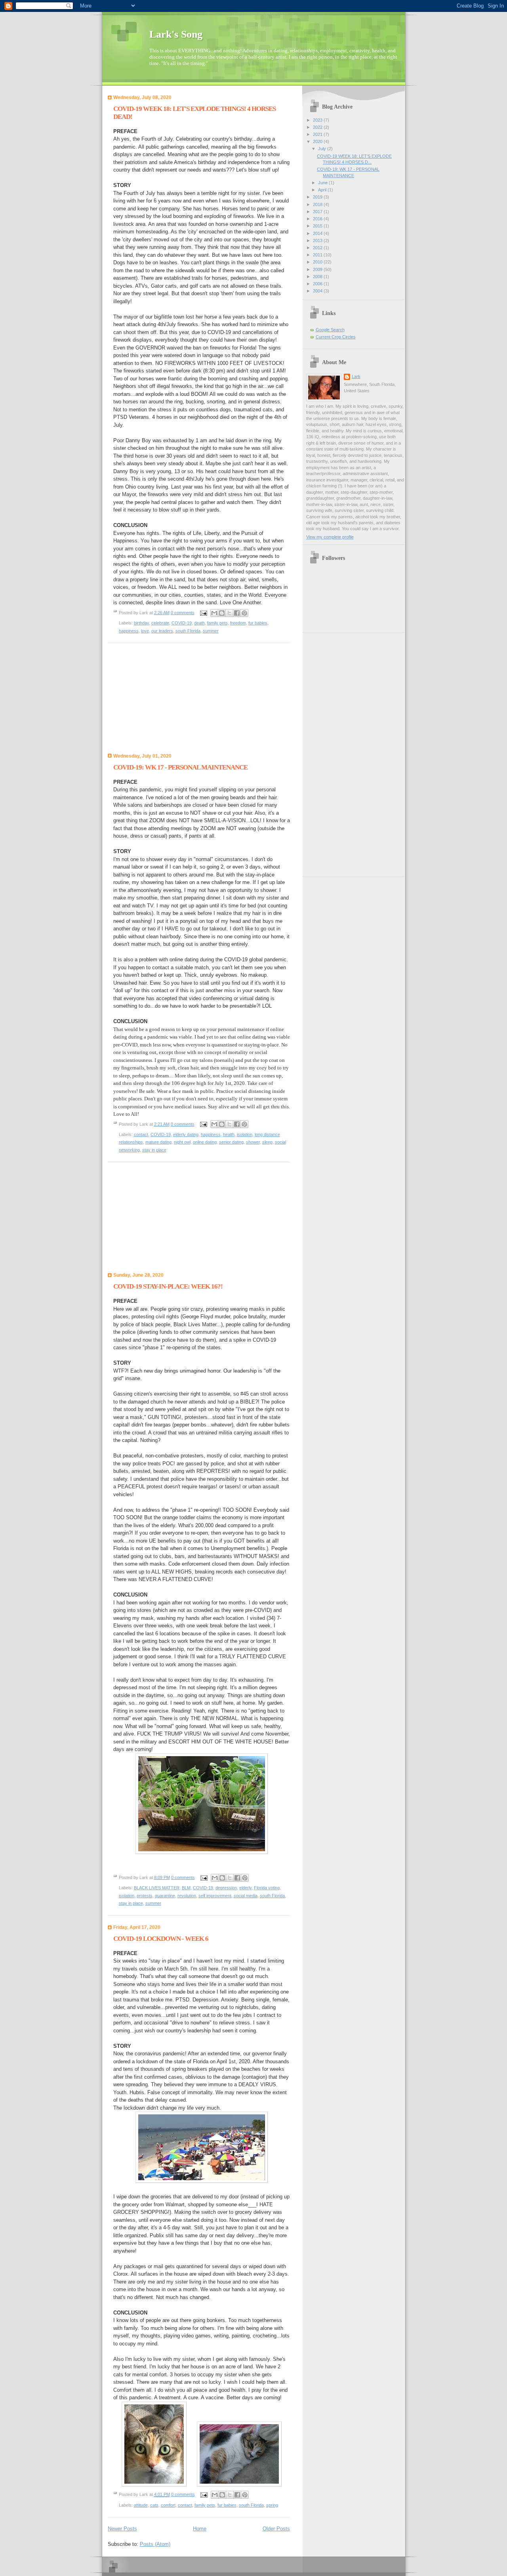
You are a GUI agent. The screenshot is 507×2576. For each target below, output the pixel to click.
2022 (318, 127)
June (323, 183)
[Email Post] (203, 613)
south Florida (188, 631)
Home (200, 2529)
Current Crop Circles (336, 337)
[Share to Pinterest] (244, 613)
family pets (217, 623)
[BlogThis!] (222, 613)
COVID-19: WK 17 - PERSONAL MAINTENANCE (180, 767)
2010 (318, 262)
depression (226, 1888)
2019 (318, 197)
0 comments (183, 613)
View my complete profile (330, 537)
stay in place (154, 1150)
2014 (318, 233)
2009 (318, 269)
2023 (318, 120)
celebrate (160, 623)
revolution (187, 1896)
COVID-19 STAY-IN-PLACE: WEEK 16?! (168, 1286)
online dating (205, 1142)
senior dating (231, 1142)
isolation (245, 1134)
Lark (356, 376)
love (145, 631)
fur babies (258, 623)
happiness (129, 631)
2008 (318, 277)
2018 (318, 204)
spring (272, 2505)
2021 (318, 134)
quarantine (165, 1896)
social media (246, 1896)
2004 (318, 291)
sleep (267, 1142)
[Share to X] (229, 613)
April (323, 190)
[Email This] (214, 613)
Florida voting (267, 1888)
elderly (245, 1888)
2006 (318, 284)
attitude (141, 2505)
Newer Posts (122, 2529)
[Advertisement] (167, 700)
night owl (182, 1142)
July (323, 149)
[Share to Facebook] (237, 613)
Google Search (330, 330)
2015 (318, 226)
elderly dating (186, 1134)
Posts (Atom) (155, 2544)
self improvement (215, 1896)
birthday (141, 623)
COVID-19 (182, 623)
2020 (318, 141)
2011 (318, 255)
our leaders (162, 631)
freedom (238, 623)
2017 (318, 212)
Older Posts (276, 2529)
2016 (318, 219)
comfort (168, 2505)
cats (154, 2505)
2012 (318, 248)
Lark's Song (176, 34)
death (199, 623)
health (229, 1134)
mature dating (158, 1142)
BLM (186, 1888)
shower (253, 1142)
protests (145, 1896)
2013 (318, 241)
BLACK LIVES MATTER (157, 1888)
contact (141, 1134)
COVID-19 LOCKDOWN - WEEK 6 (161, 1939)
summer (211, 631)
